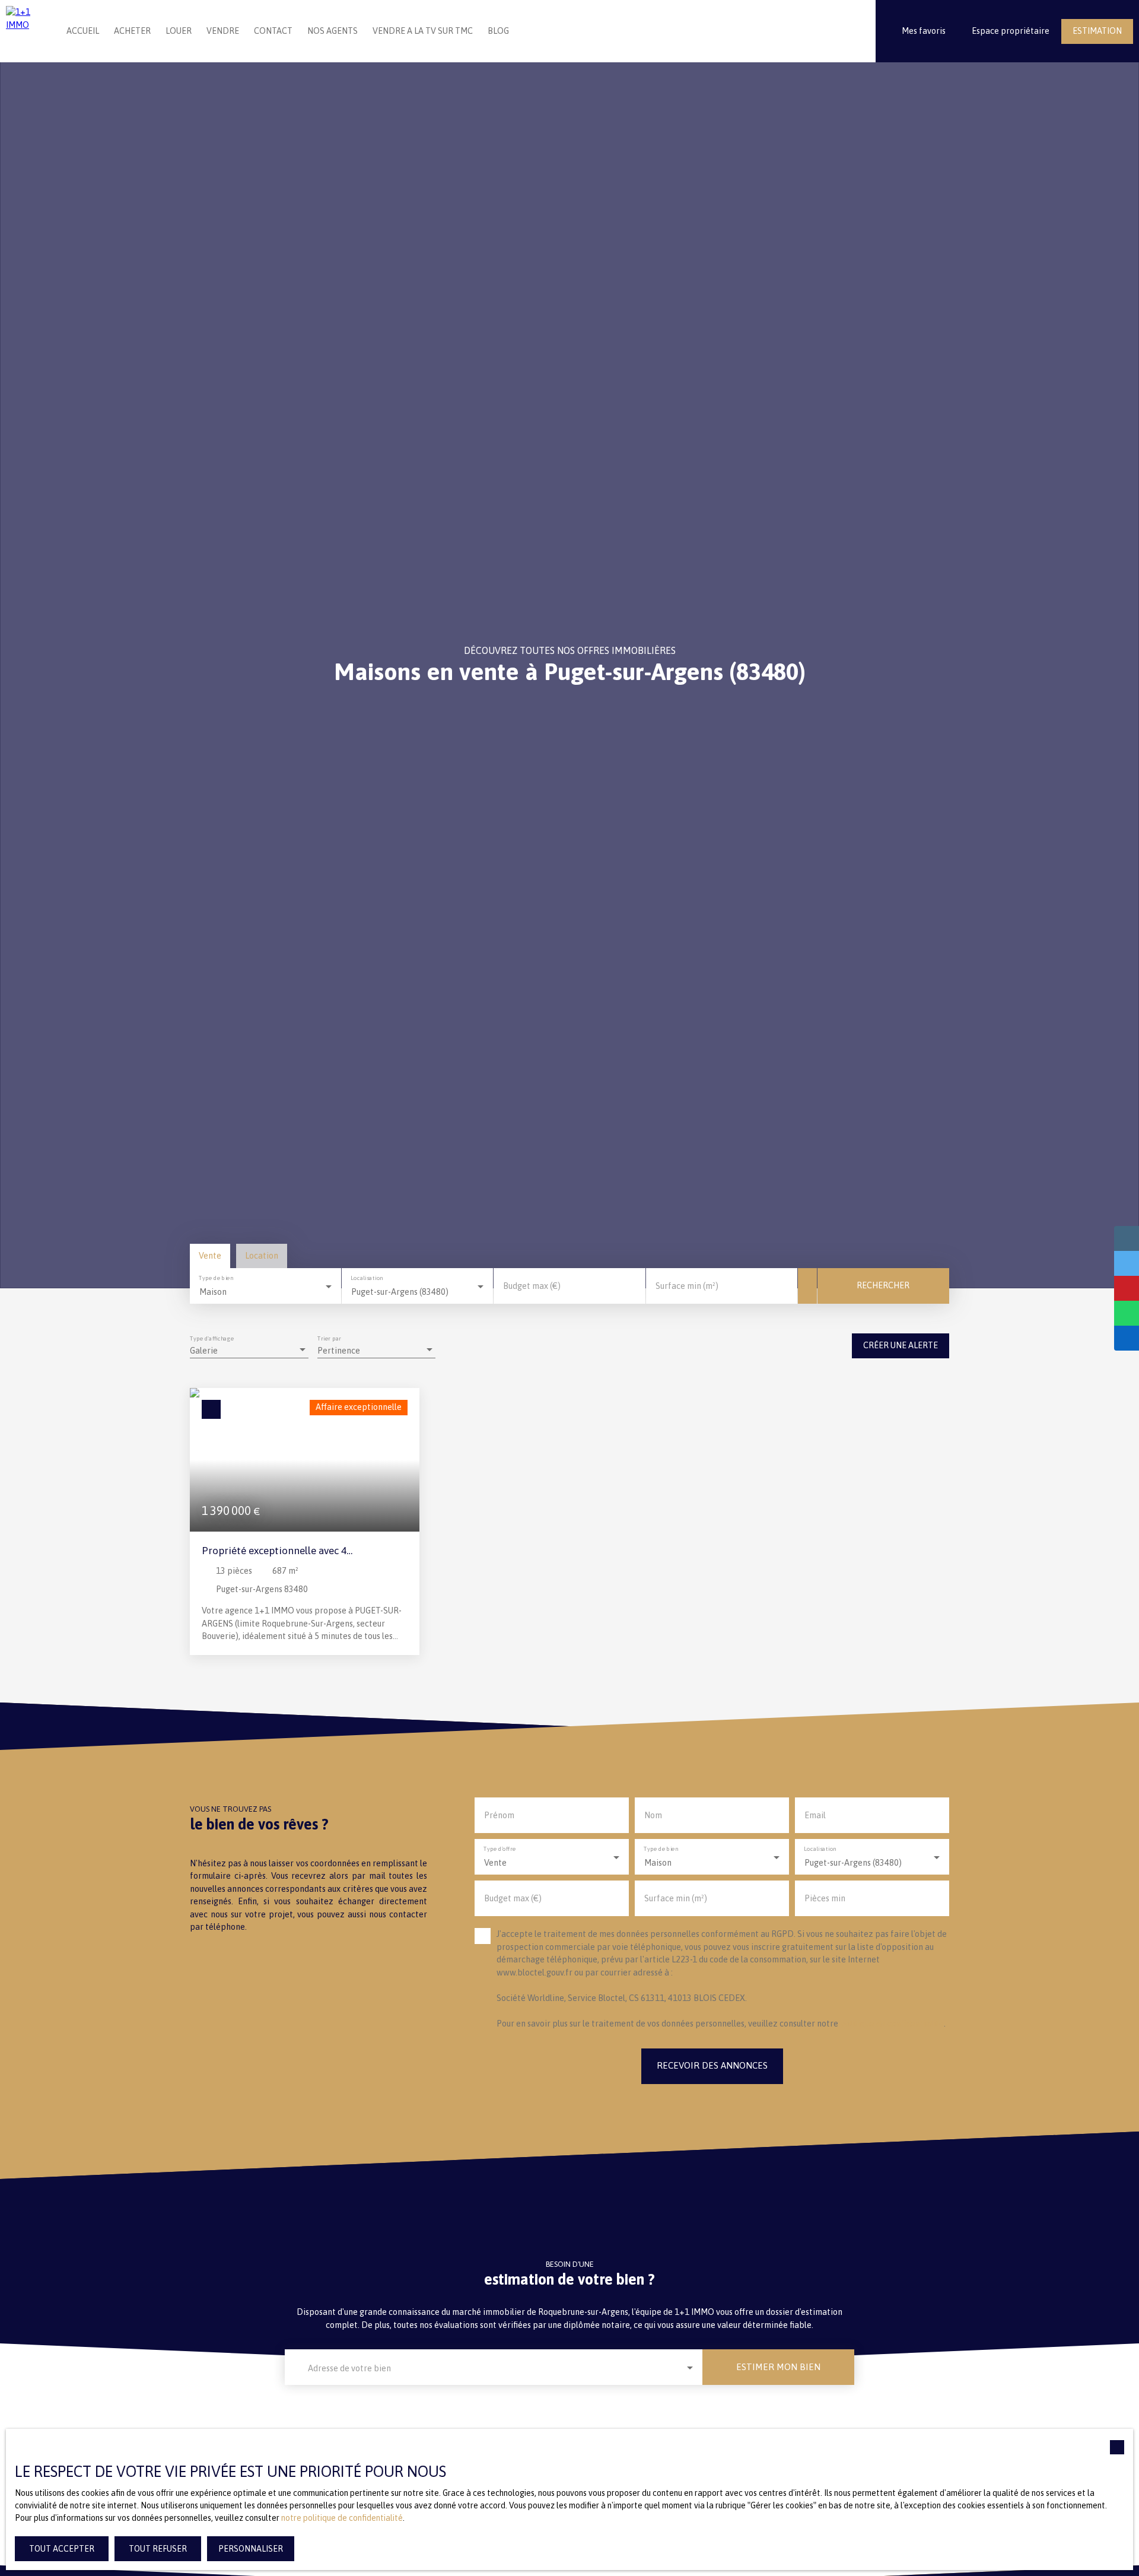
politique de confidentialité (892, 2024)
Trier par (330, 1338)
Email (815, 1815)
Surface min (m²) (687, 1286)
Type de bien (216, 1278)
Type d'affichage (212, 1338)
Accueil (83, 31)
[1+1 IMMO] (26, 31)
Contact (273, 31)
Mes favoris (924, 31)
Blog (498, 31)
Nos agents (333, 31)
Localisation (368, 1278)
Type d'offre (499, 1849)
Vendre (223, 31)
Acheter (132, 31)
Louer (179, 31)
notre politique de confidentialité (342, 2518)
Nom (653, 1815)
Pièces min (825, 1898)
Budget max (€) (532, 1286)
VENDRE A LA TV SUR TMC (423, 31)
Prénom (499, 1815)
